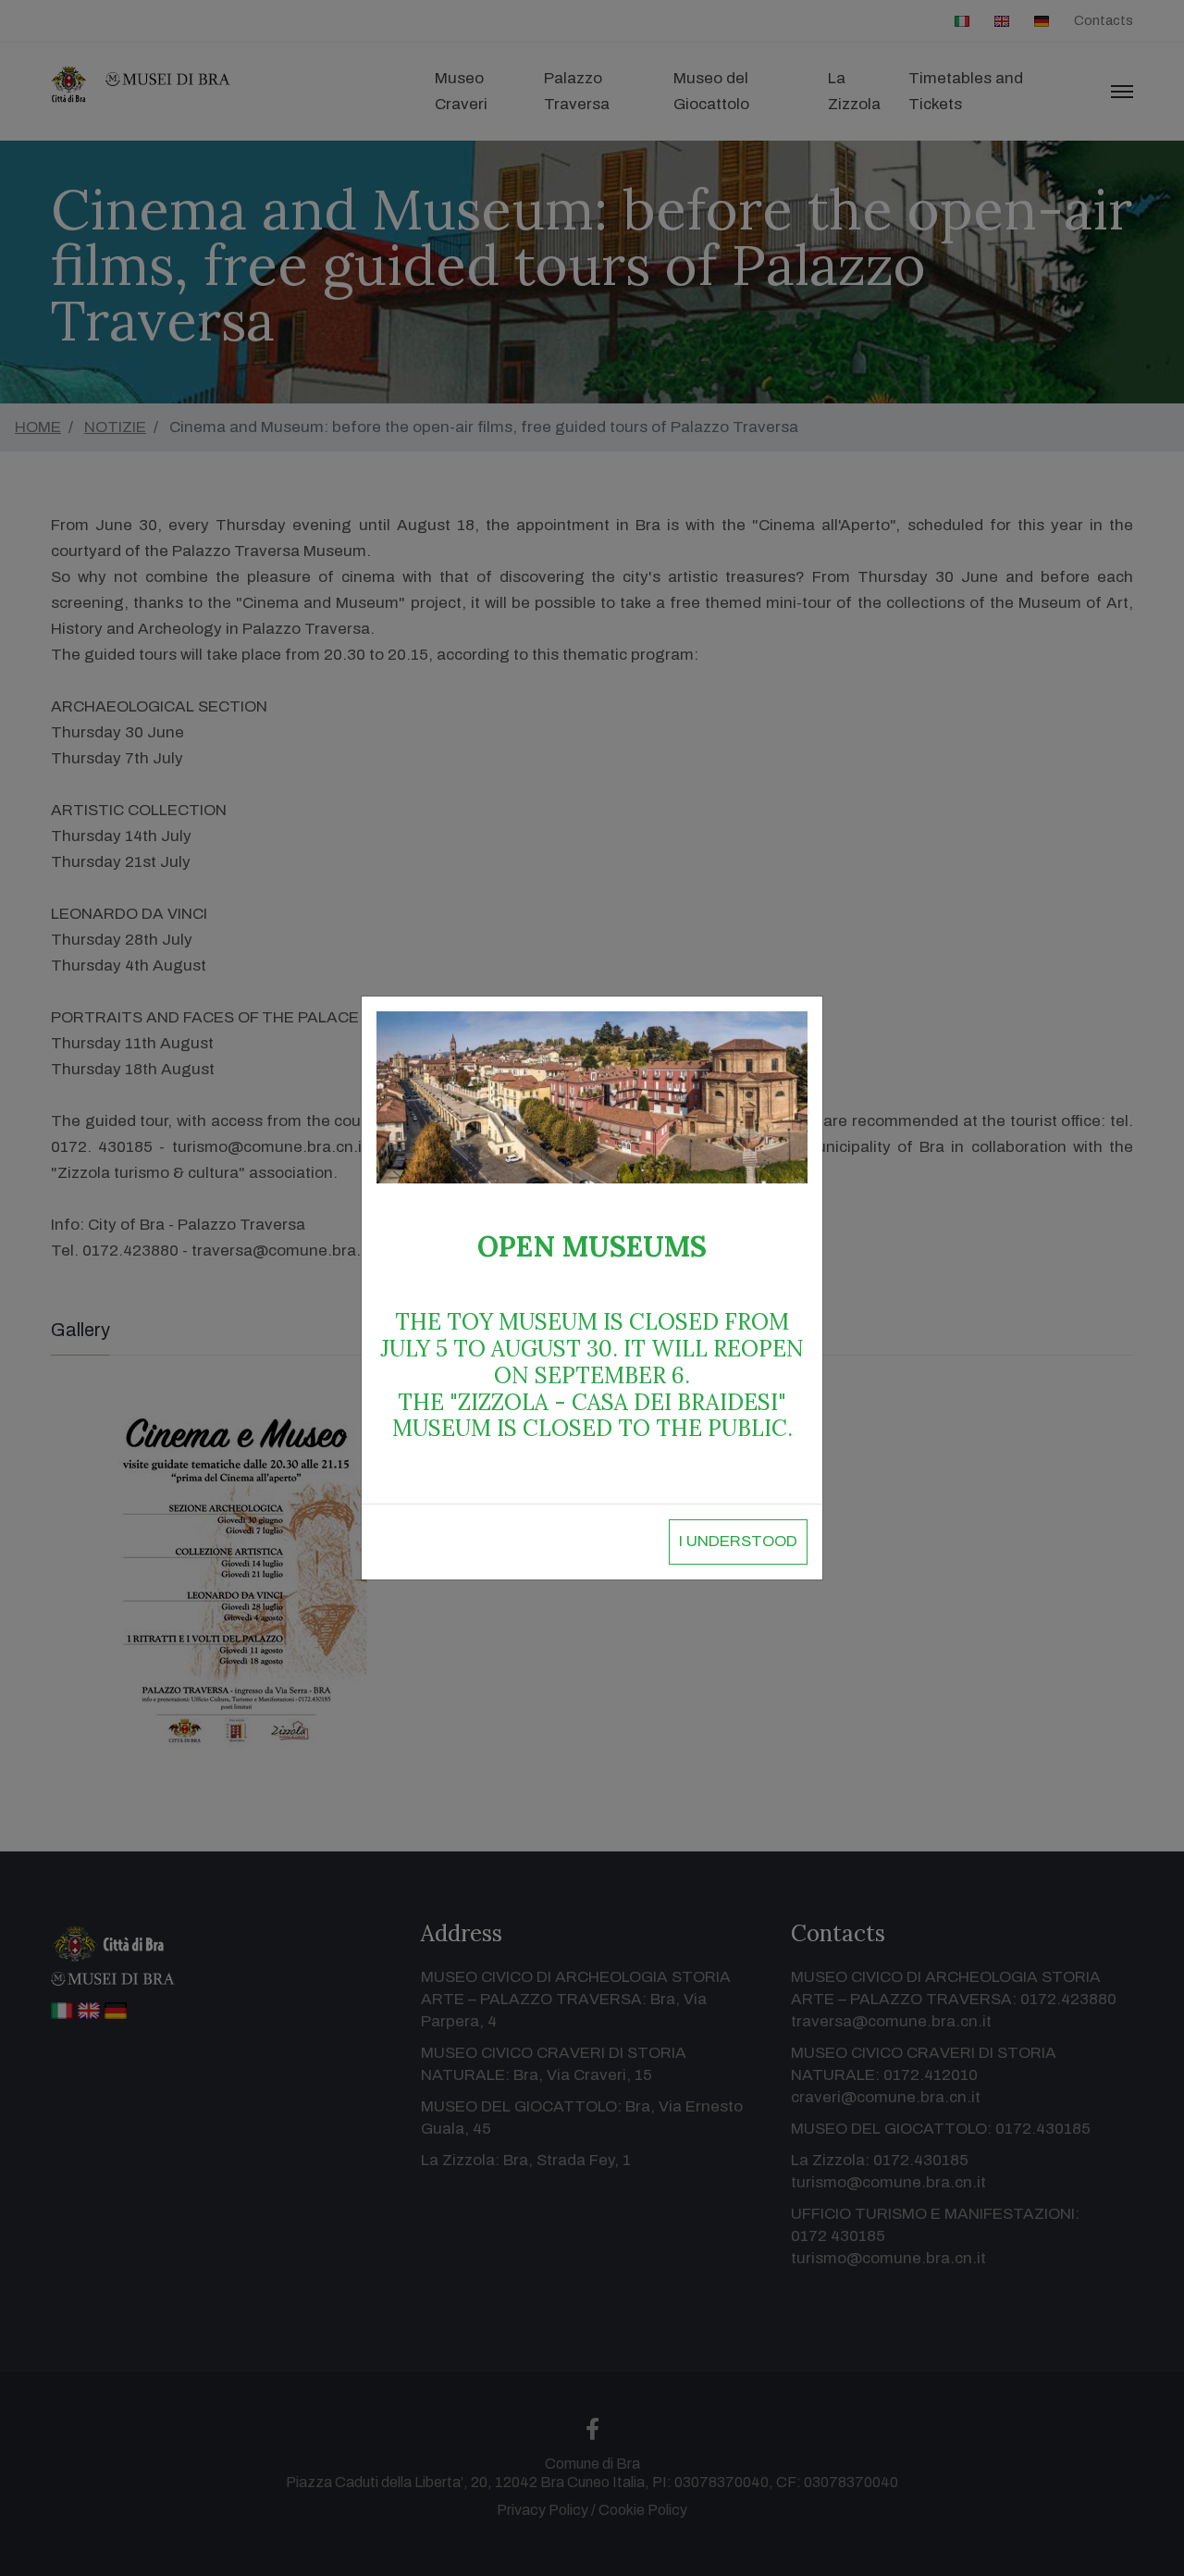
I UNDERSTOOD (738, 1541)
